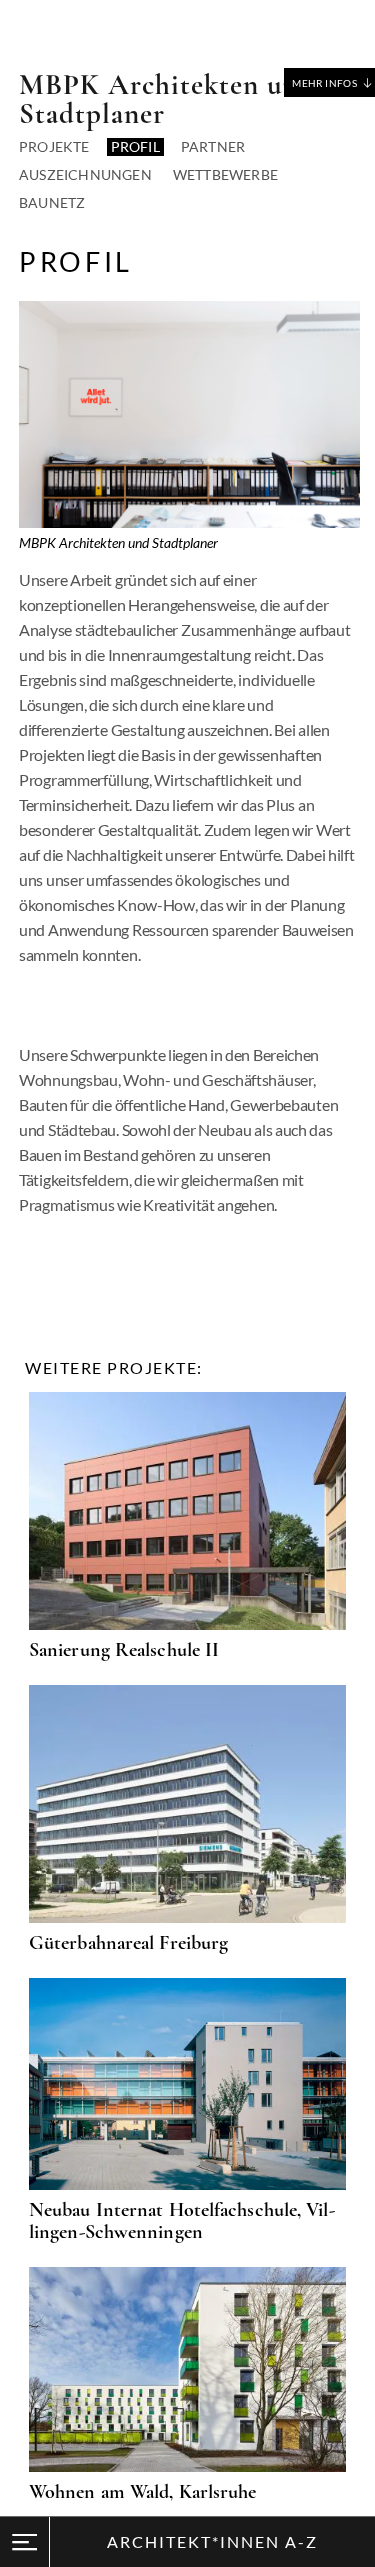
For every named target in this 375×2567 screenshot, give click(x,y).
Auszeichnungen (85, 174)
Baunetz (52, 202)
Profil (135, 146)
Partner (213, 146)
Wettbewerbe (225, 174)
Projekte (54, 146)
